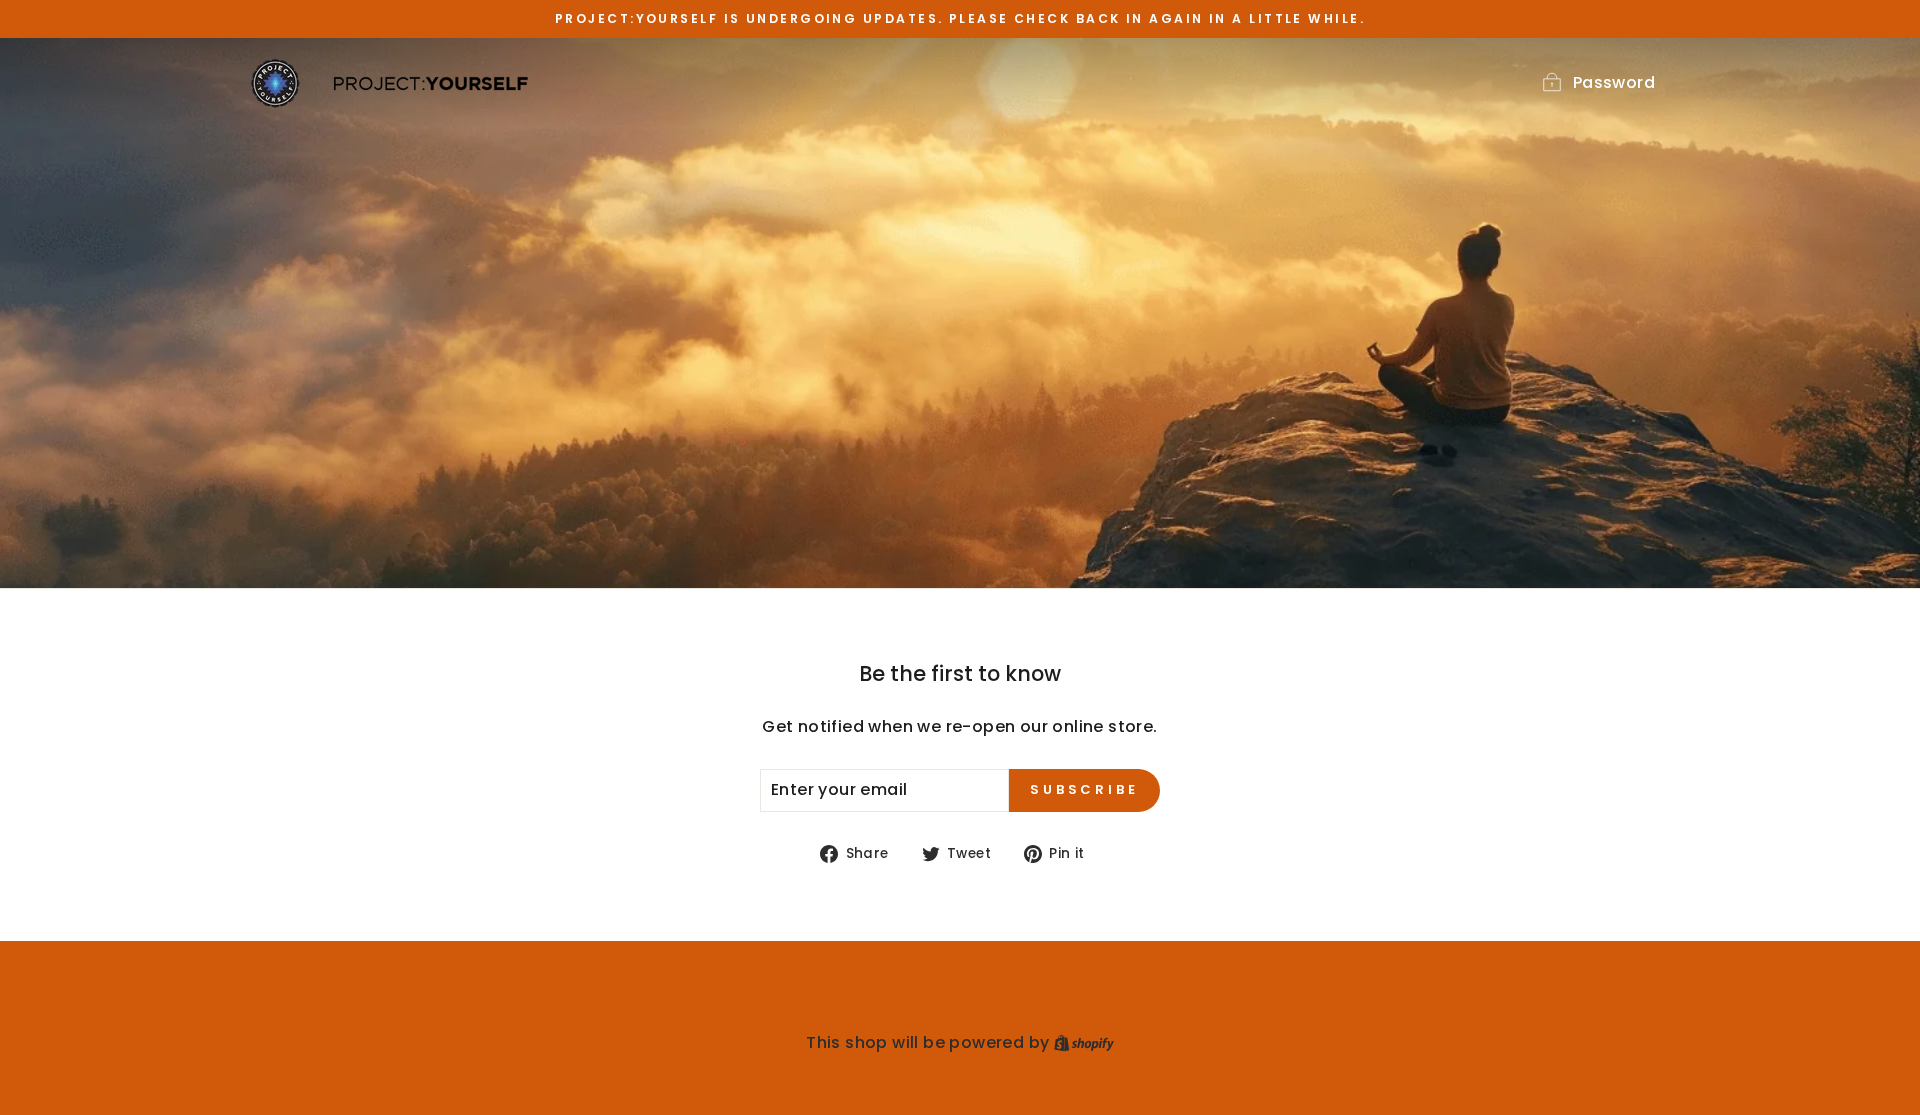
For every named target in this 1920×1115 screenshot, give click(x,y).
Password (1614, 82)
